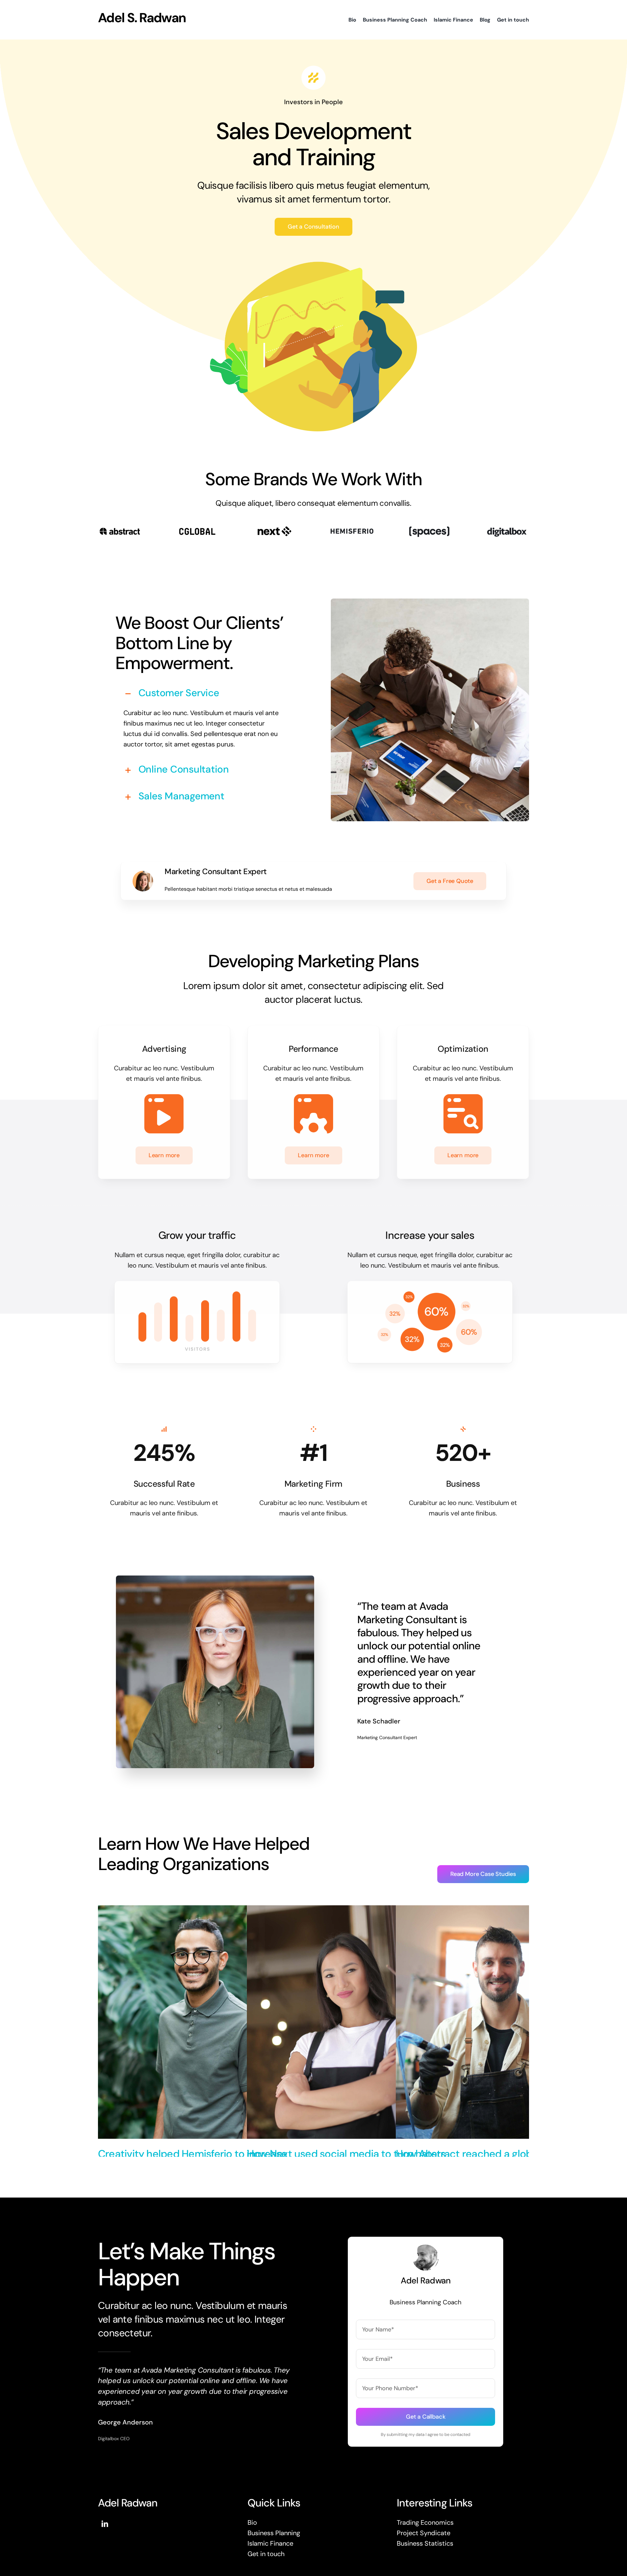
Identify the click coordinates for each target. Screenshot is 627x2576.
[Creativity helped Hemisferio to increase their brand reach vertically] (202, 1911)
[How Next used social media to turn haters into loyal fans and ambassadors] (351, 1911)
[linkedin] (105, 2524)
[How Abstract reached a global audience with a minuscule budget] (500, 1911)
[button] (201, 693)
